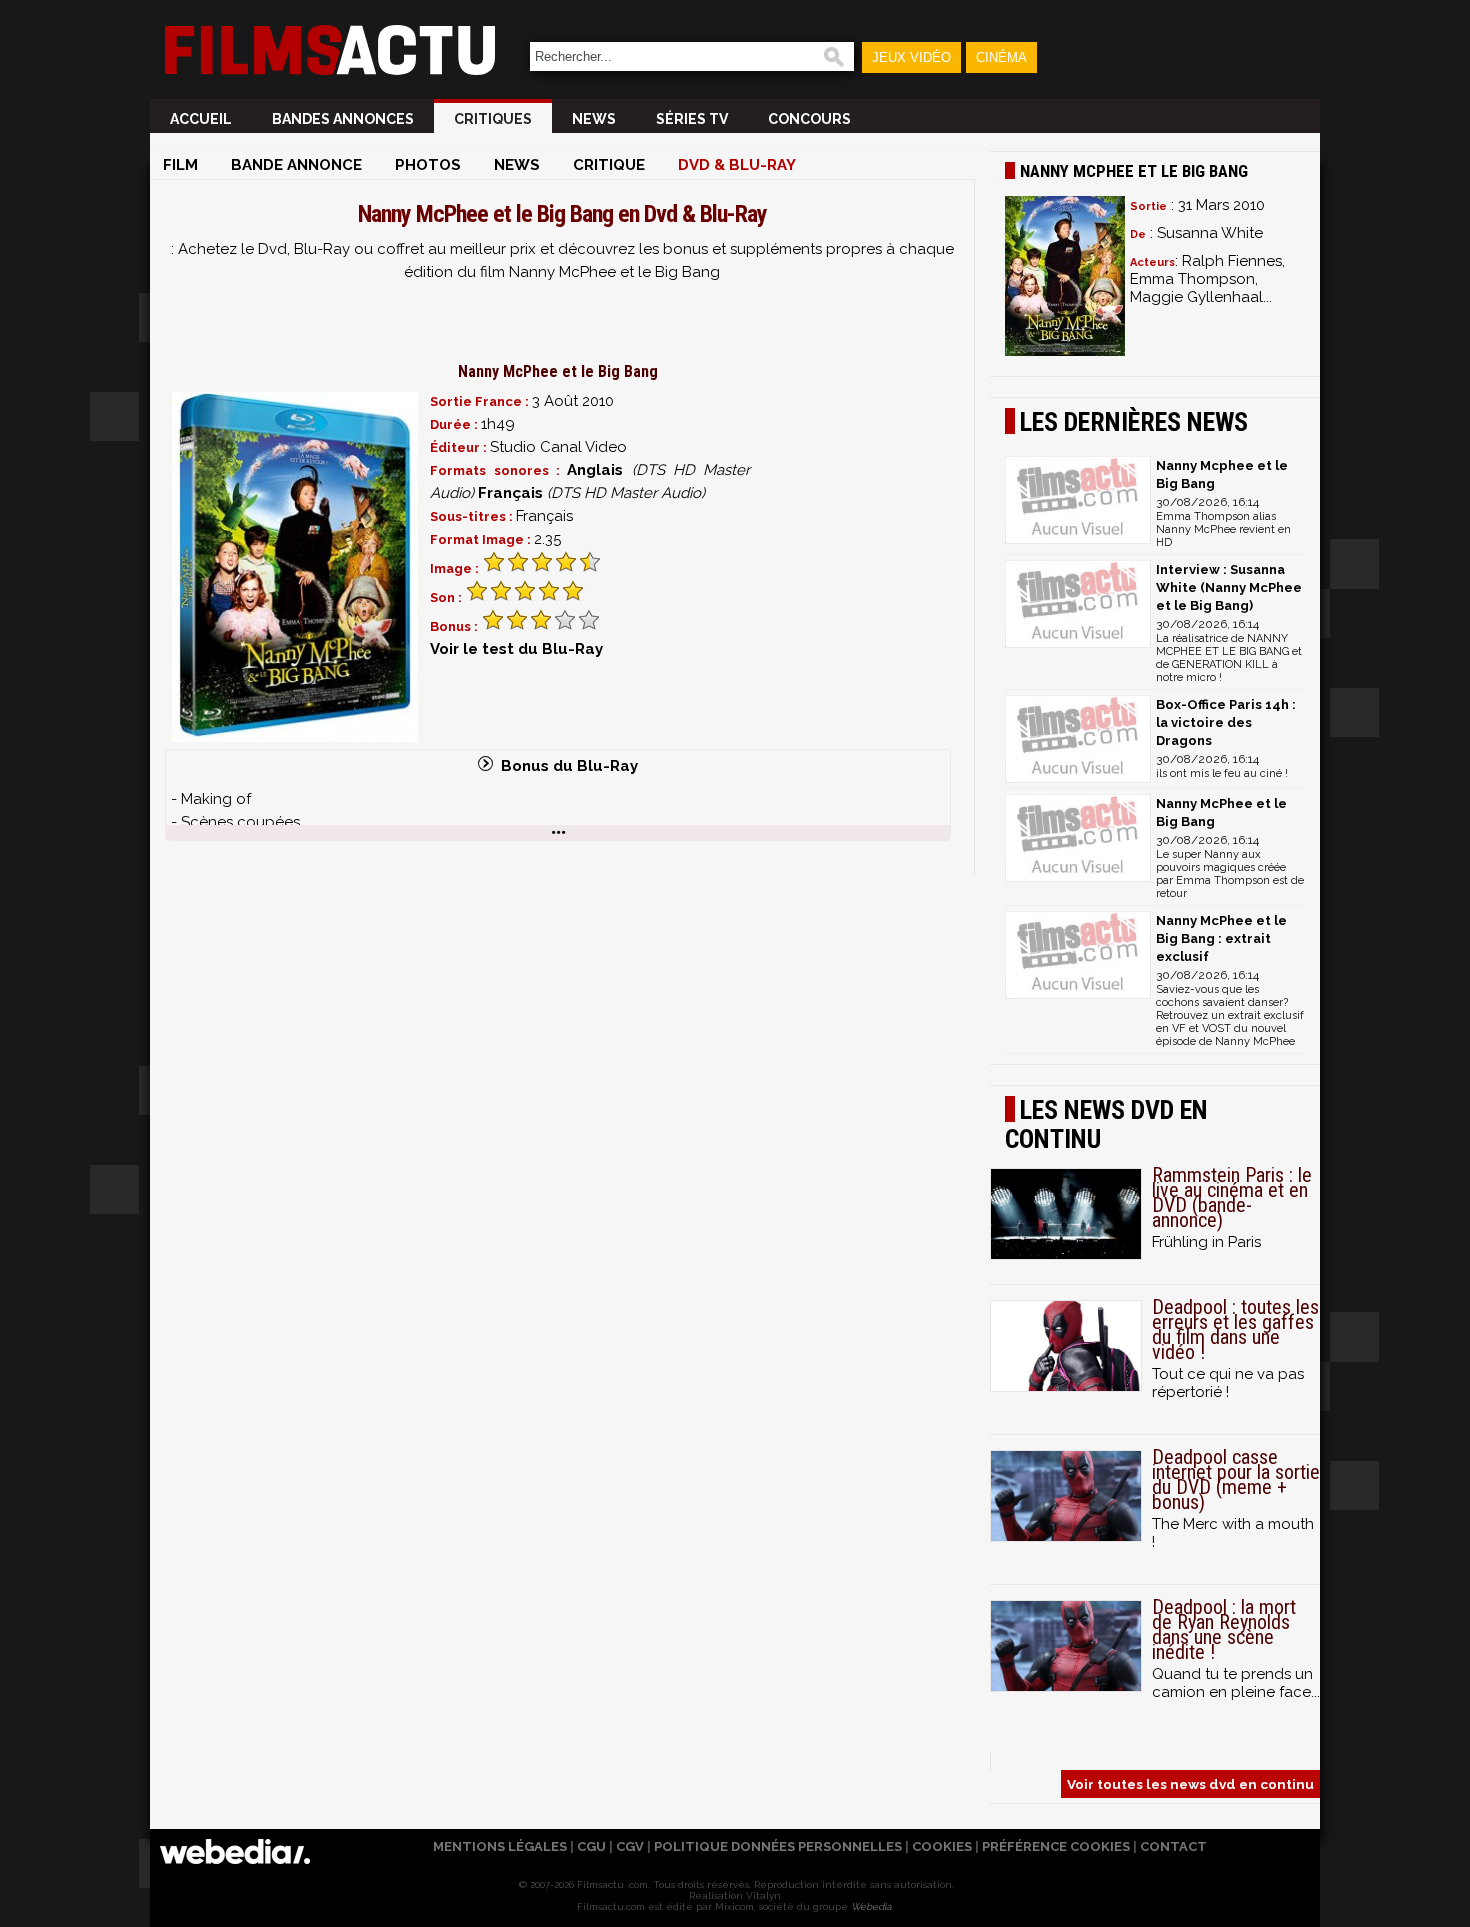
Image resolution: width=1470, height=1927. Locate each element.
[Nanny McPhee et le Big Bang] (295, 567)
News (594, 119)
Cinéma (1001, 57)
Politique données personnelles (778, 1846)
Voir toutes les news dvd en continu (1190, 1784)
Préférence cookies (1056, 1846)
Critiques (493, 119)
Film (180, 165)
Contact (1173, 1846)
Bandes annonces (343, 119)
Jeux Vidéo (911, 57)
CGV (630, 1846)
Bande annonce (296, 165)
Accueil (201, 119)
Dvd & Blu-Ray (737, 165)
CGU (591, 1846)
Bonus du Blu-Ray (565, 766)
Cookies (942, 1846)
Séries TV (692, 119)
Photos (428, 165)
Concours (809, 119)
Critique (609, 165)
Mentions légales (500, 1846)
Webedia (871, 1906)
